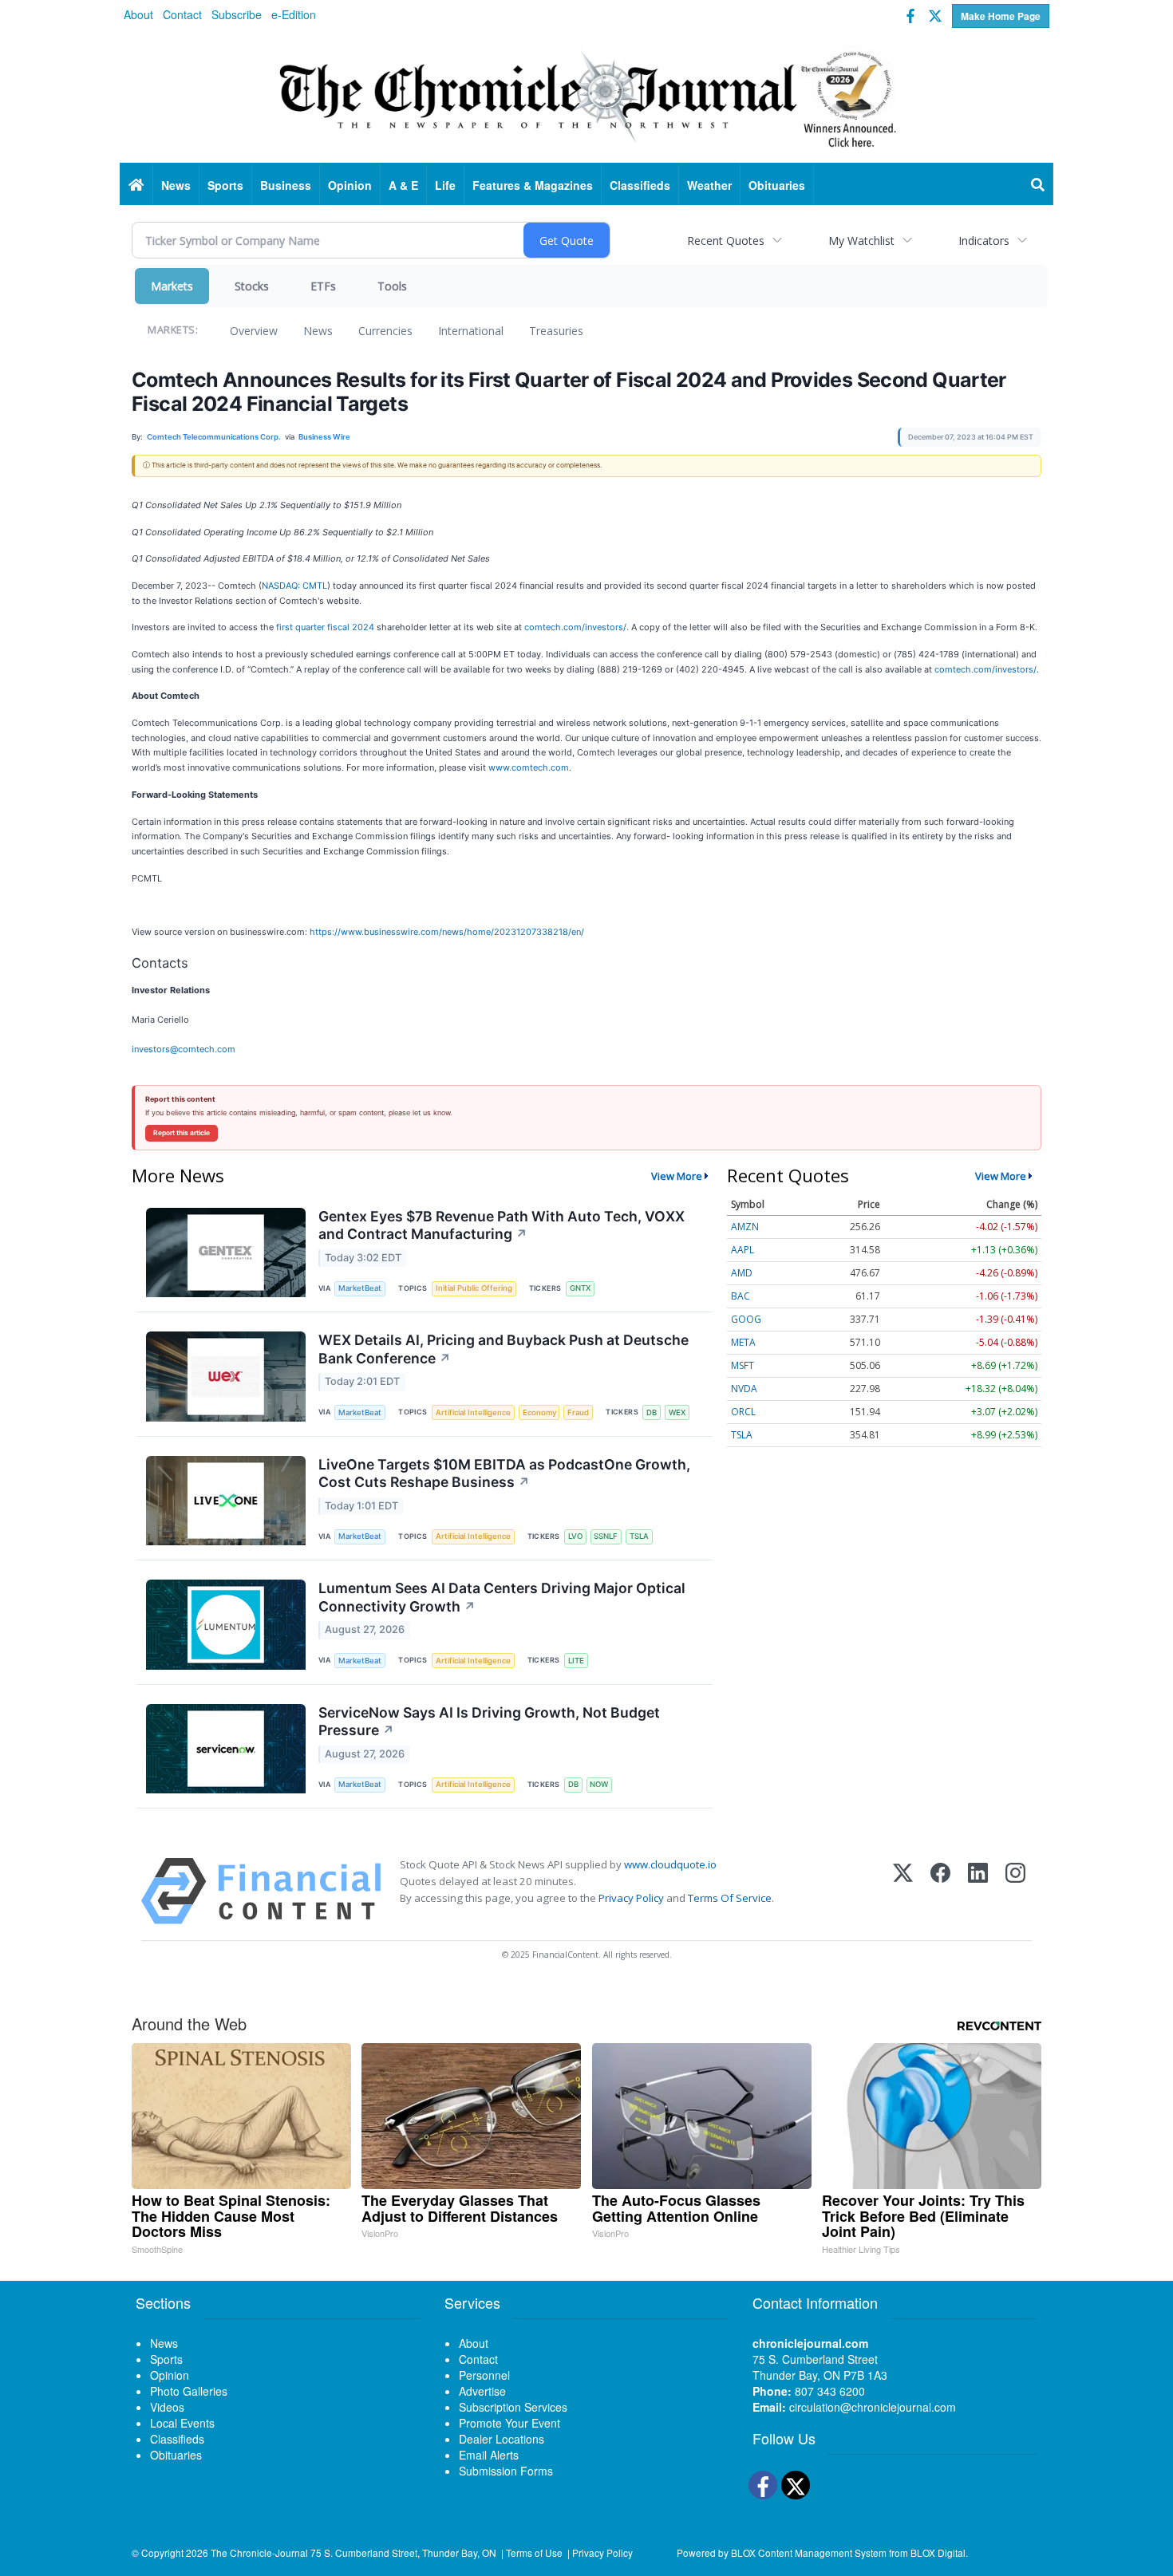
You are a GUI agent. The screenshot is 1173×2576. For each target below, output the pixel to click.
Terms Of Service (730, 1898)
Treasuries (556, 331)
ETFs (323, 286)
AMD (742, 1273)
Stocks (252, 286)
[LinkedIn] (978, 1891)
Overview (254, 331)
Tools (392, 286)
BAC (741, 1296)
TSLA (639, 1536)
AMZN (745, 1227)
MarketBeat (360, 1288)
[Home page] (586, 97)
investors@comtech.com (184, 1049)
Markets (172, 286)
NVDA (744, 1389)
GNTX (580, 1288)
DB (652, 1412)
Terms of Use (534, 2552)
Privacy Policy (631, 1898)
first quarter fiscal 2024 (325, 627)
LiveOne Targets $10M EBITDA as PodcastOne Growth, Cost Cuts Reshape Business (504, 1473)
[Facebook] (940, 1891)
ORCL (743, 1412)
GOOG (746, 1319)
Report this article (182, 1133)
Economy (539, 1412)
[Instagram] (1015, 1891)
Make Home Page (1001, 16)
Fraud (578, 1412)
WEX (677, 1412)
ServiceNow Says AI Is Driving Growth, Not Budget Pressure (489, 1722)
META (743, 1342)
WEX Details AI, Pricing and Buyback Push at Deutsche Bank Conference (504, 1349)
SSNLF (606, 1536)
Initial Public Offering (474, 1288)
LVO (575, 1536)
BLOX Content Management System (809, 2552)
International (471, 331)
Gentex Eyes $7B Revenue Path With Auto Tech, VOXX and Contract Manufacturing (502, 1225)
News (318, 331)
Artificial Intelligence (473, 1412)
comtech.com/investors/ (575, 627)
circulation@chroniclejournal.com (873, 2407)
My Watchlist (861, 241)
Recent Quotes (726, 241)
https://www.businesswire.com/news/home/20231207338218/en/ (447, 932)
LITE (576, 1661)
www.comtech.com (529, 767)
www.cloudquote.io (670, 1864)
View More (677, 1176)
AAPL (743, 1250)
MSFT (743, 1365)
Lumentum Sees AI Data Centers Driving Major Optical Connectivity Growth (502, 1597)
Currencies (385, 331)
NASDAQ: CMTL (294, 586)
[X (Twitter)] (903, 1891)
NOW (599, 1784)
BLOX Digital (938, 2552)
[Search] (1038, 185)
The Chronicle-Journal (259, 2552)
